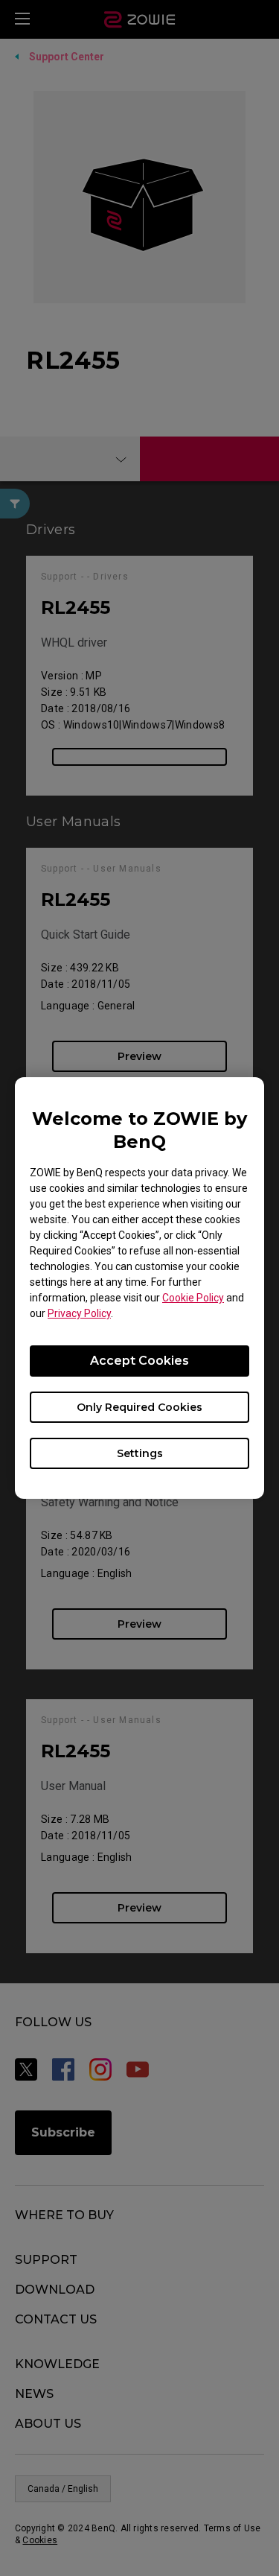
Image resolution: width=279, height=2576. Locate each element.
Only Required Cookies (139, 1407)
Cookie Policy (193, 1298)
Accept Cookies (139, 1361)
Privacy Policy (79, 1313)
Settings (140, 1453)
